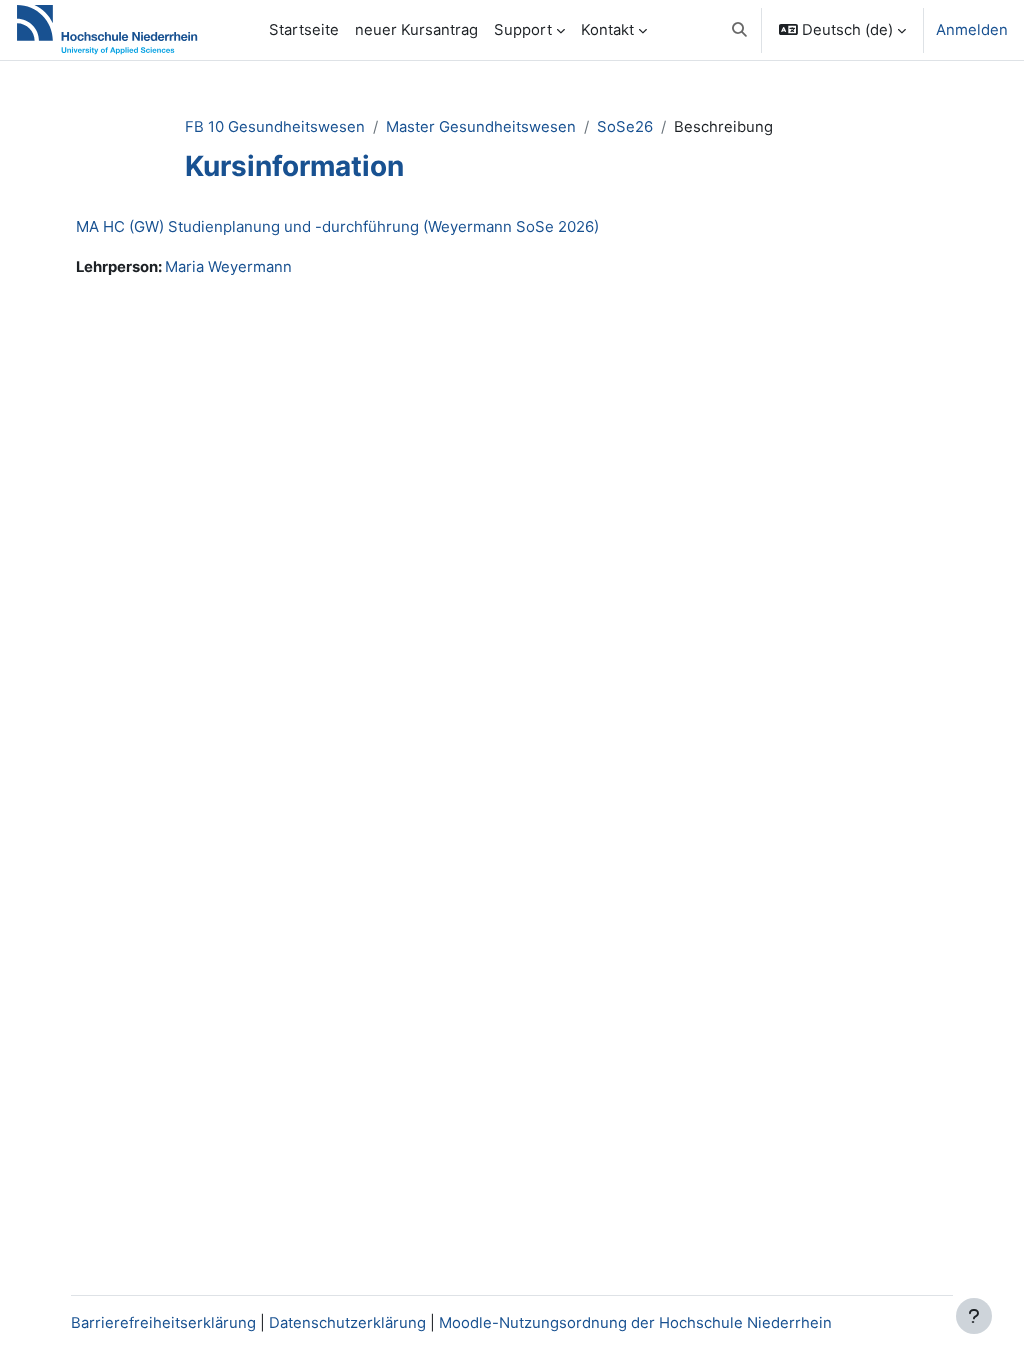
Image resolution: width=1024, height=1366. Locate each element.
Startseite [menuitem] (304, 30)
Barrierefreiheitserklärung (163, 1323)
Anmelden (972, 30)
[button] (739, 30)
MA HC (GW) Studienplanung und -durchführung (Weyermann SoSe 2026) (337, 226)
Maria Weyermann (228, 267)
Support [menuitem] (523, 30)
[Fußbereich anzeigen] (974, 1316)
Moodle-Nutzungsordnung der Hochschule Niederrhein (635, 1323)
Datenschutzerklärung (347, 1323)
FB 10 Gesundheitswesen (275, 127)
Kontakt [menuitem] (607, 30)
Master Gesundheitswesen (481, 127)
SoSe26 (625, 127)
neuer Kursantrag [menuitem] (416, 30)
